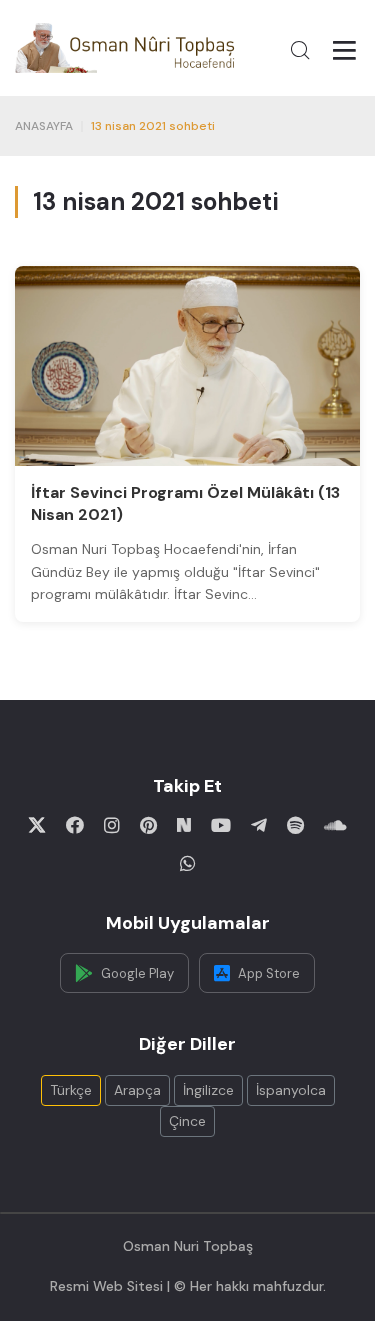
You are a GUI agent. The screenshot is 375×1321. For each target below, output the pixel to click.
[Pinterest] (148, 825)
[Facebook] (75, 825)
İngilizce (208, 1090)
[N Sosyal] (184, 825)
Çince (187, 1121)
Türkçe (71, 1090)
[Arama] (300, 50)
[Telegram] (259, 825)
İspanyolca (291, 1090)
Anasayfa (44, 126)
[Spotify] (295, 825)
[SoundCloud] (335, 825)
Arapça (137, 1090)
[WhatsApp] (188, 863)
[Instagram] (112, 825)
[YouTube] (221, 825)
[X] (37, 825)
